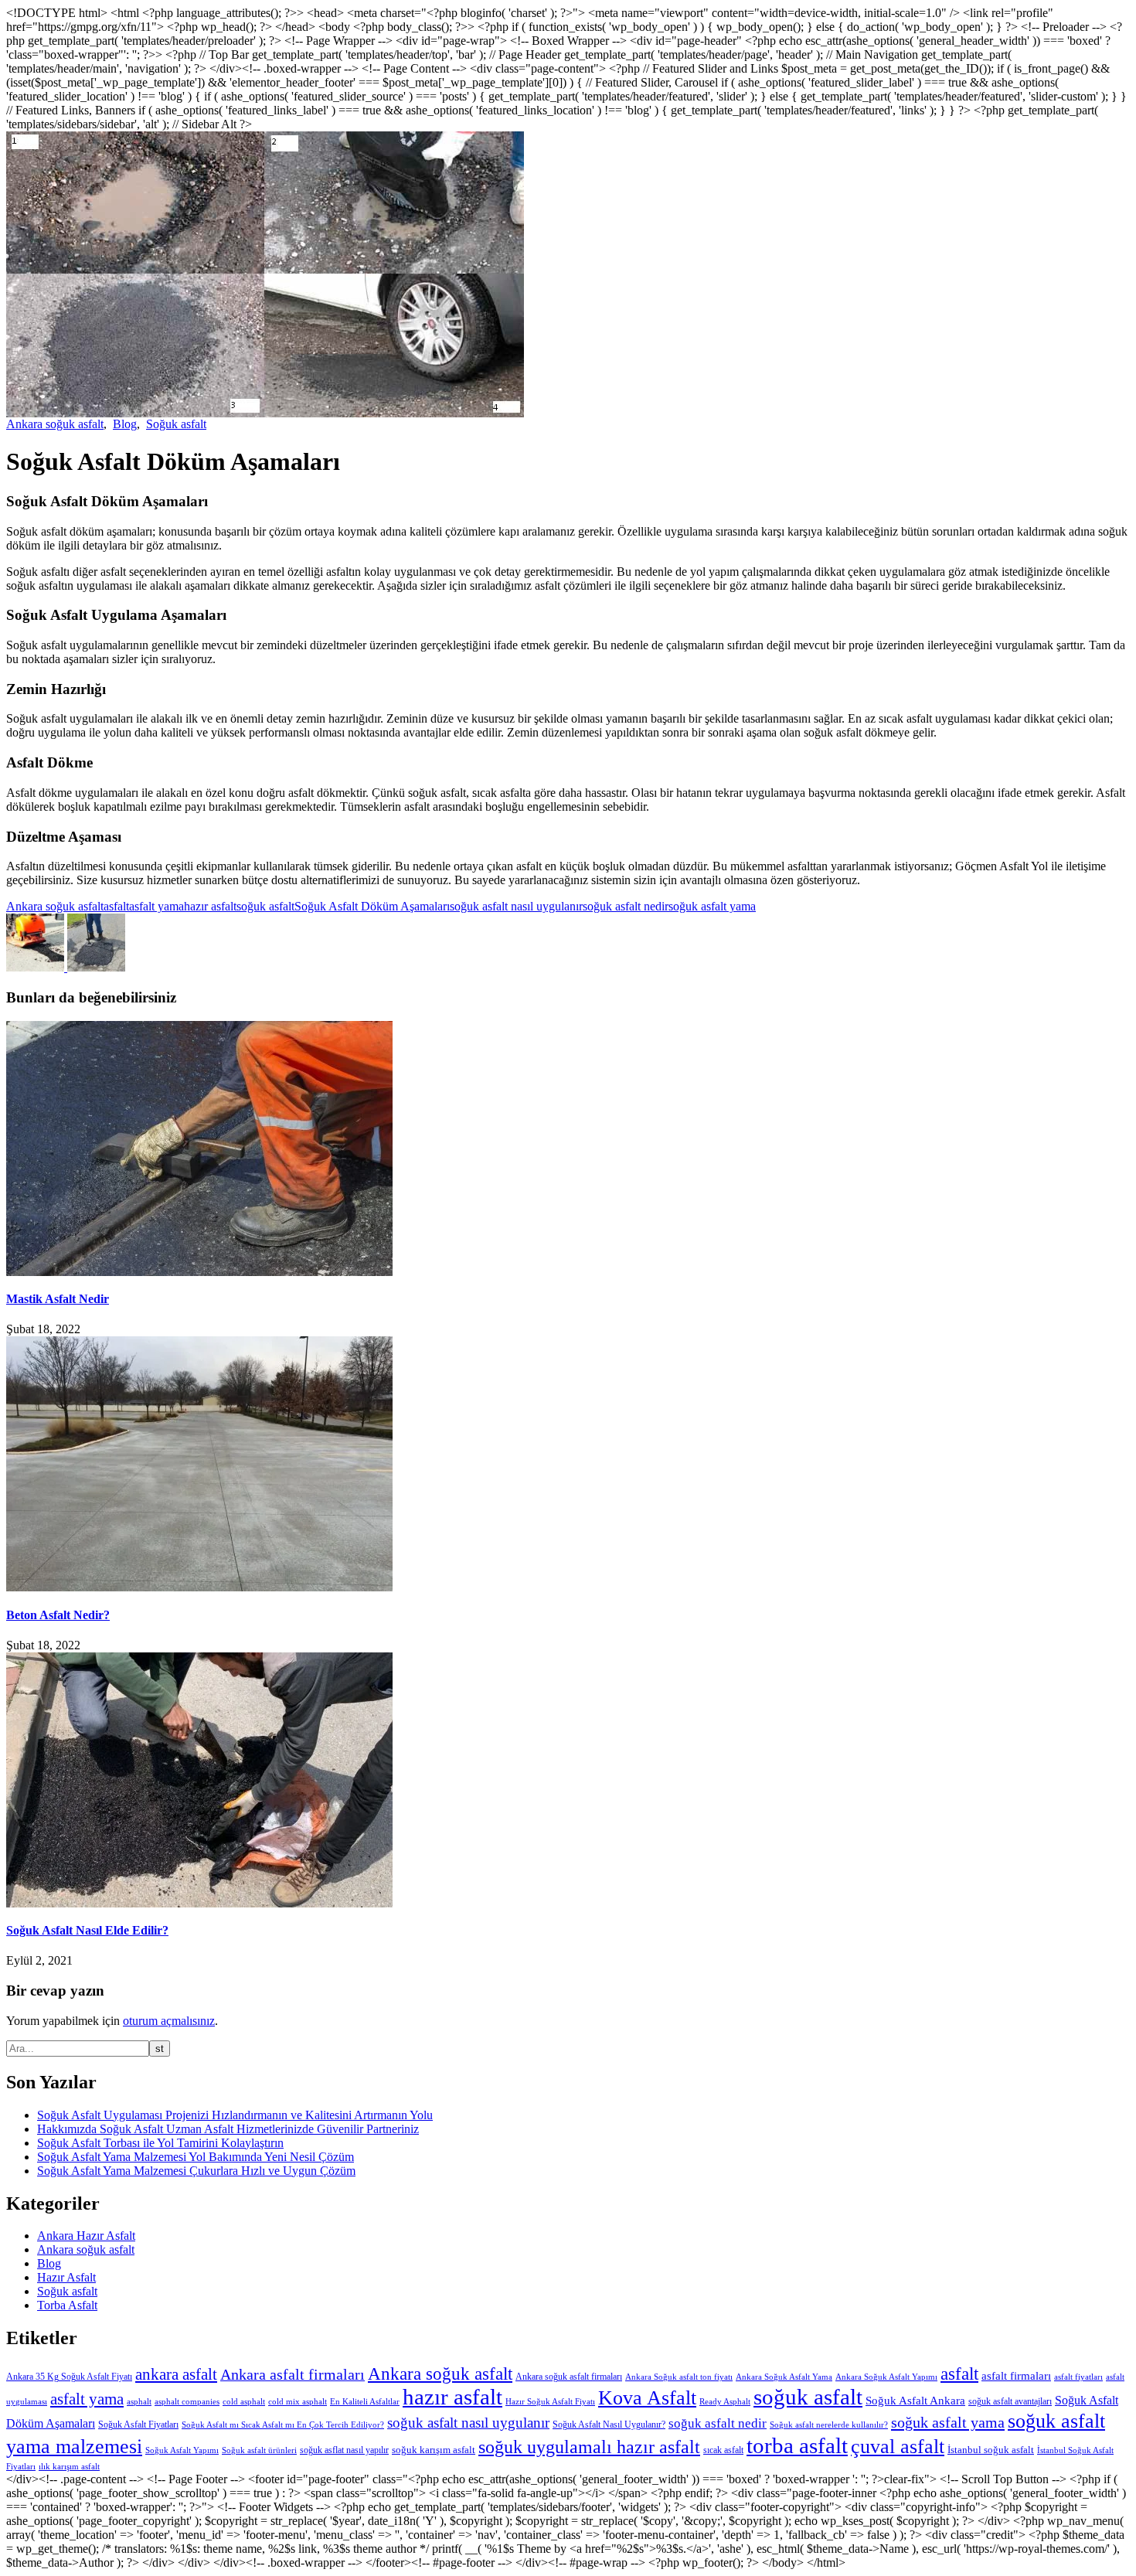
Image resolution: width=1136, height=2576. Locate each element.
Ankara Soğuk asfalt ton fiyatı (679, 2377)
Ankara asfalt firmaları (293, 2375)
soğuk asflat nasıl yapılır (344, 2450)
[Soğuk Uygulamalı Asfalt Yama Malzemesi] (37, 967)
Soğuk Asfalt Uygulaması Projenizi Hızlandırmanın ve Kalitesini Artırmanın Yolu (235, 2115)
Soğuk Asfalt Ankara (915, 2400)
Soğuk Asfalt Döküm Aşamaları (372, 906)
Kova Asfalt (647, 2398)
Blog (125, 424)
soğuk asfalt (265, 906)
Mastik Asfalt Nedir (58, 1299)
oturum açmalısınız (169, 2021)
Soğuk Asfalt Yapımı (182, 2450)
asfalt (116, 906)
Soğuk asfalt (176, 424)
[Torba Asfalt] (96, 967)
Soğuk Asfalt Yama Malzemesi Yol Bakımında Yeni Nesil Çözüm (196, 2157)
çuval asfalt (898, 2446)
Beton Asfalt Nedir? (58, 1615)
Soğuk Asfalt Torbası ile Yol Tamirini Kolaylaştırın (160, 2143)
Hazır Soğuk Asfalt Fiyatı (550, 2402)
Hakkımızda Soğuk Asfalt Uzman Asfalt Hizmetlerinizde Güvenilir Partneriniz (228, 2129)
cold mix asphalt (298, 2402)
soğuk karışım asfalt (434, 2450)
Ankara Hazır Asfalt (86, 2236)
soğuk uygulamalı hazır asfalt (589, 2447)
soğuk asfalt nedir (626, 906)
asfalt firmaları (1016, 2376)
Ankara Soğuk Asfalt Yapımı (886, 2377)
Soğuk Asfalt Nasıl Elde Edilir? (87, 1930)
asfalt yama (156, 906)
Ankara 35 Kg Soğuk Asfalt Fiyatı (69, 2377)
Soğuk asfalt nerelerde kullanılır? (829, 2425)
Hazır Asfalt (66, 2277)
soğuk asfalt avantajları (1010, 2401)
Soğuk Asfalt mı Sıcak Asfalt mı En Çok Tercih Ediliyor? (283, 2425)
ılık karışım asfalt (69, 2467)
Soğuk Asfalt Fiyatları (138, 2425)
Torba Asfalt (67, 2305)
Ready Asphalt (725, 2402)
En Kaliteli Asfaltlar (365, 2402)
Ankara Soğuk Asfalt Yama (784, 2377)
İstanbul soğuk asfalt (991, 2450)
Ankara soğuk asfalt (55, 424)
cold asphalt (244, 2402)
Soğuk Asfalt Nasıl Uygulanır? (609, 2425)
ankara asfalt (176, 2374)
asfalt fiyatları (1078, 2377)
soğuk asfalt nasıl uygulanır (516, 906)
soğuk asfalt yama (712, 906)
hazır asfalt (210, 906)
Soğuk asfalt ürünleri (259, 2450)
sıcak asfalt (723, 2450)
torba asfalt (797, 2445)
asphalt (139, 2402)
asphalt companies (187, 2402)
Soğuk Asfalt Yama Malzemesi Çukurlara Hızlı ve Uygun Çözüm (196, 2171)
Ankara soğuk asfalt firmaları (569, 2377)
